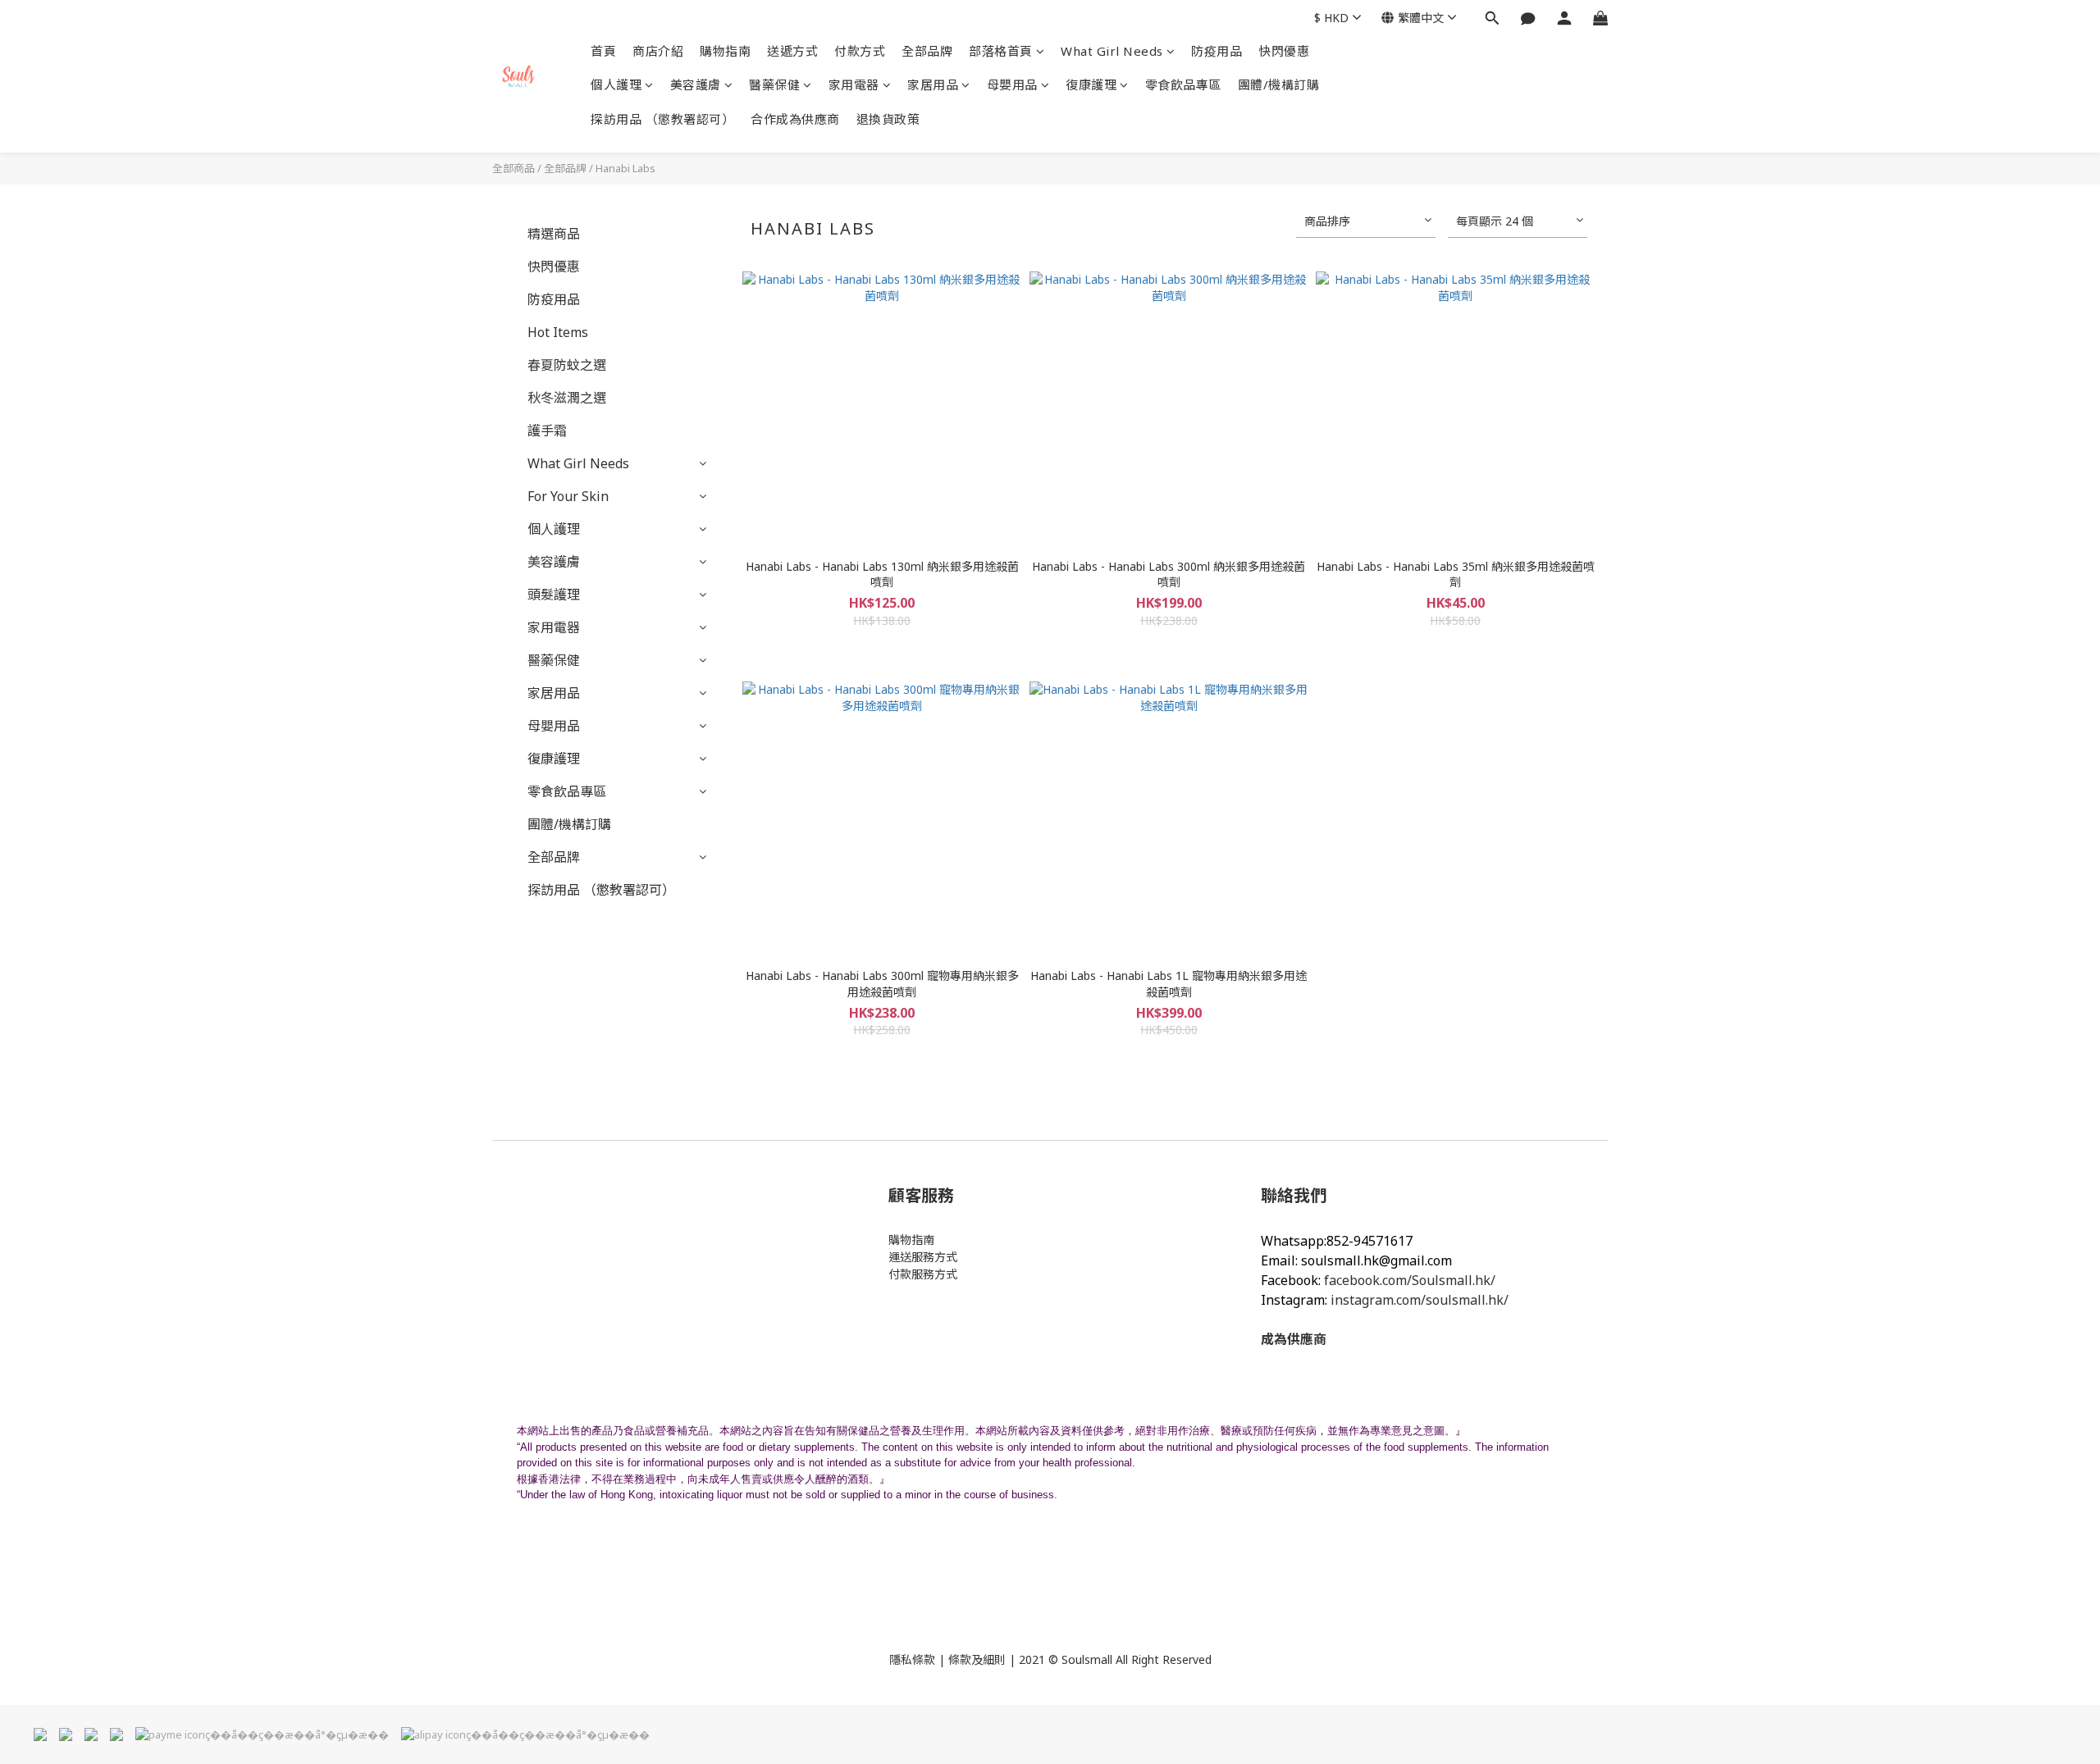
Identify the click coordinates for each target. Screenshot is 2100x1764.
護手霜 (547, 431)
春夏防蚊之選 (567, 365)
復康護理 (1091, 84)
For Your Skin (568, 496)
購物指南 (725, 51)
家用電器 (854, 84)
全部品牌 (927, 51)
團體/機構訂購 (1279, 84)
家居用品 (933, 84)
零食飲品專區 (1183, 84)
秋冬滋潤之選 (567, 398)
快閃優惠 (1284, 51)
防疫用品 (1217, 51)
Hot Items (558, 332)
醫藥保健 (774, 84)
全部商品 (514, 168)
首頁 (603, 51)
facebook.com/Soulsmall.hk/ (1410, 1280)
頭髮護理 (554, 595)
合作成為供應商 (795, 119)
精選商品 (554, 234)
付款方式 (860, 51)
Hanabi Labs (625, 168)
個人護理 (616, 84)
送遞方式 (792, 51)
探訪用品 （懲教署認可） (662, 119)
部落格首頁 (1001, 51)
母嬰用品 (1012, 84)
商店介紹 (658, 51)
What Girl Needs (1112, 51)
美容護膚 (696, 84)
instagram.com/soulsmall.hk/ (1420, 1300)
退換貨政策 (888, 119)
